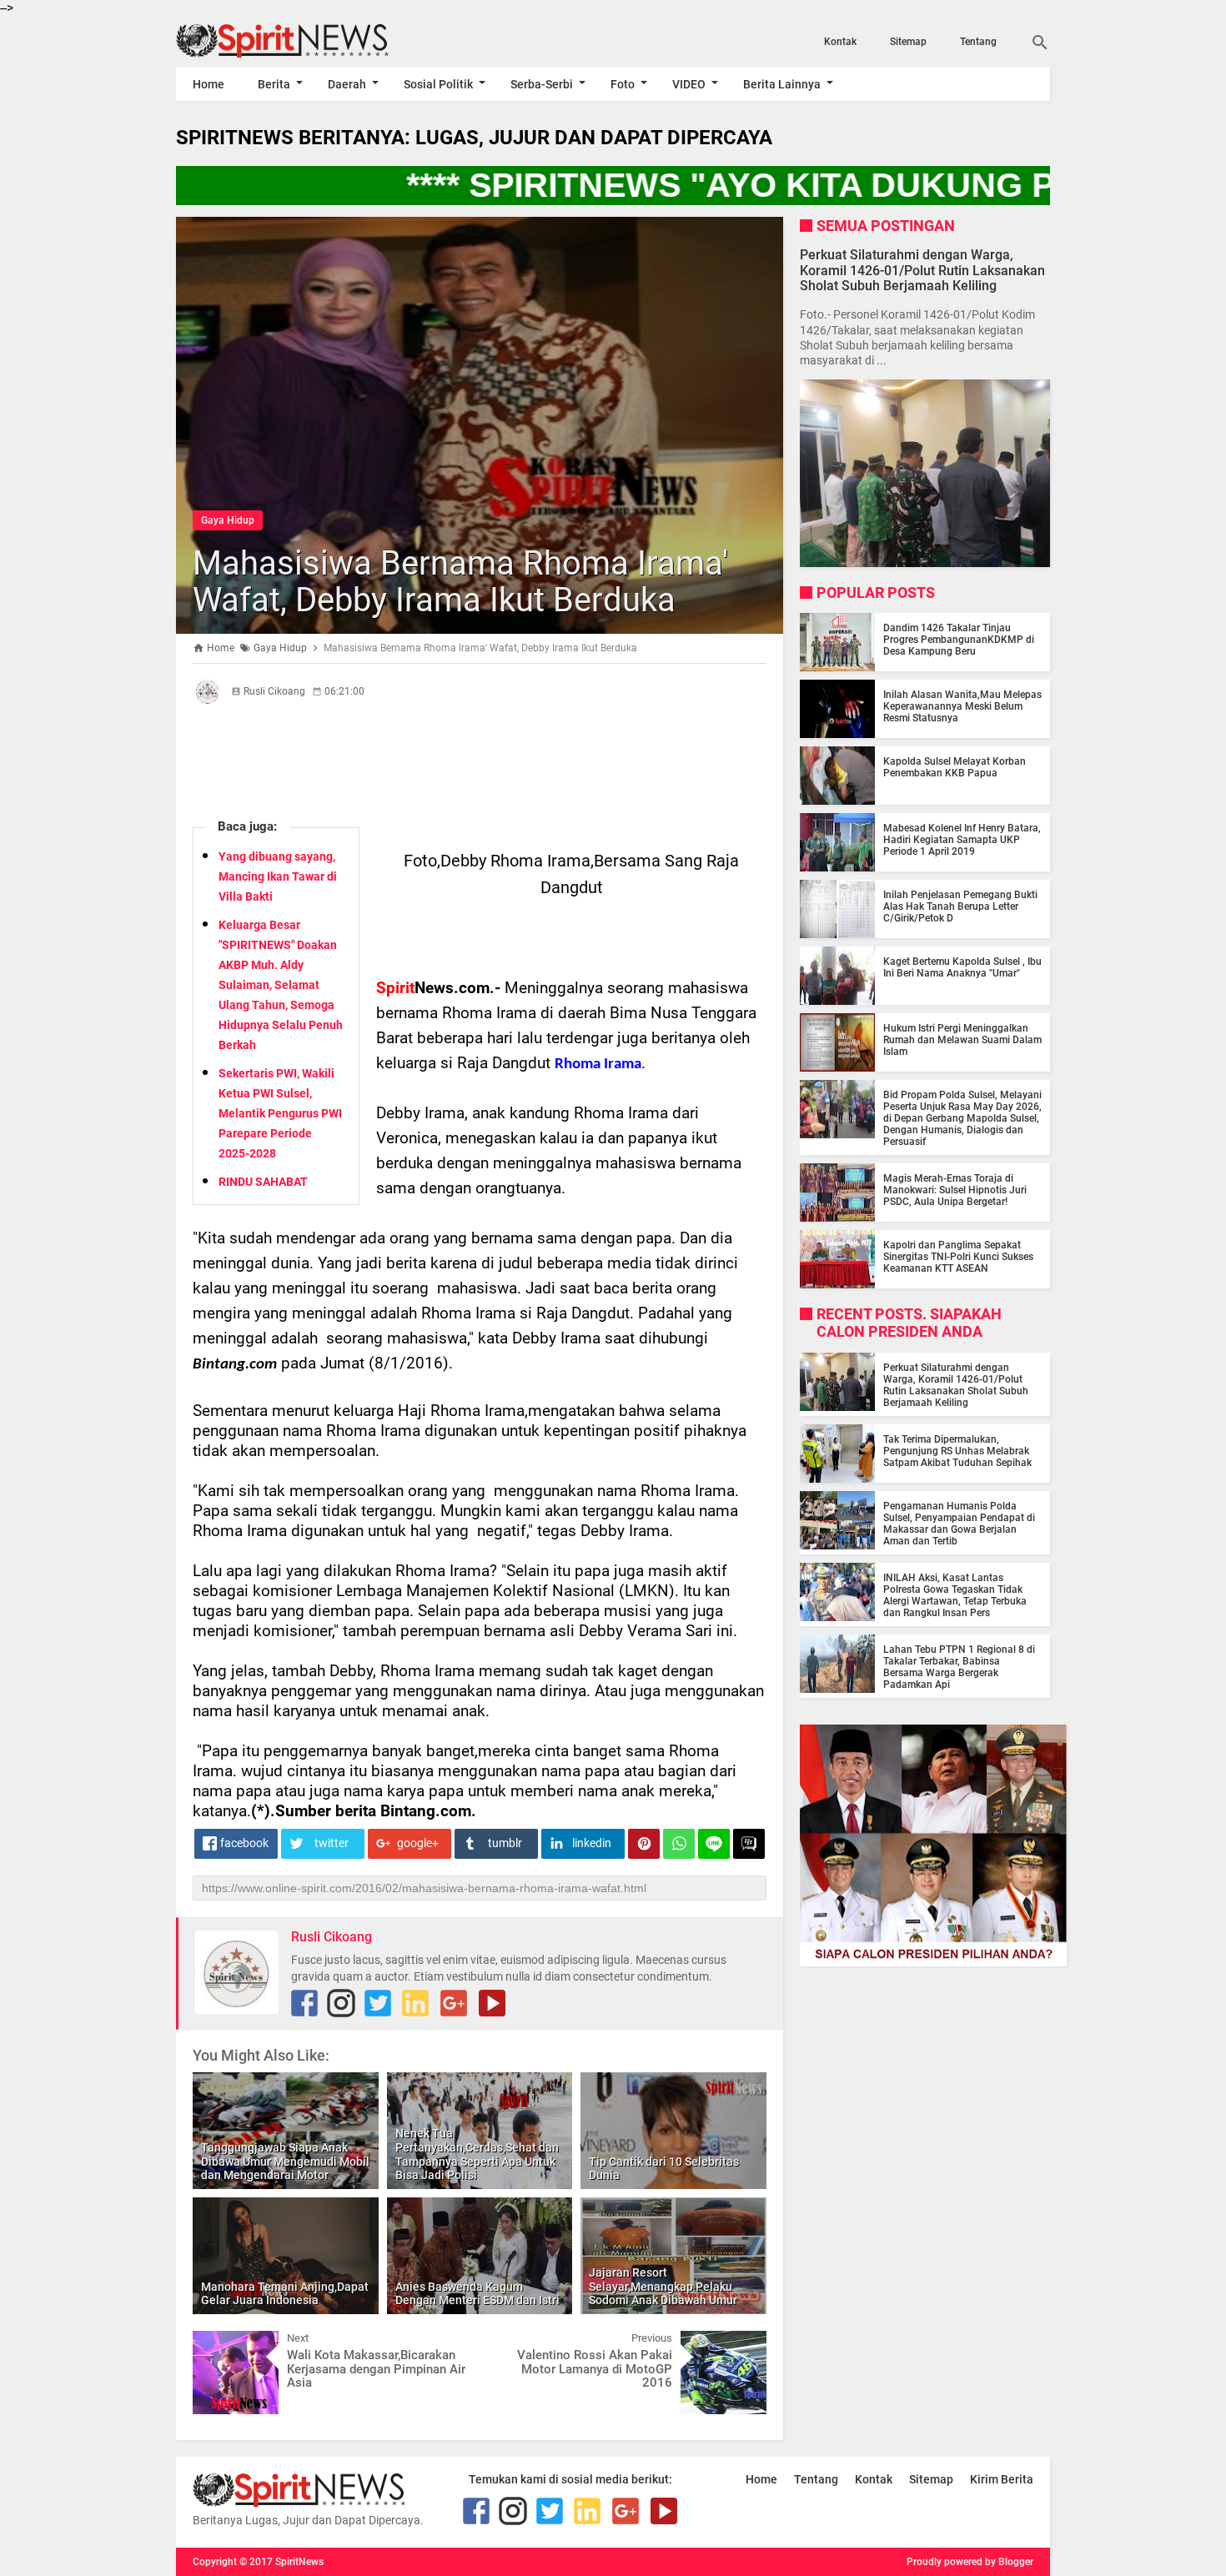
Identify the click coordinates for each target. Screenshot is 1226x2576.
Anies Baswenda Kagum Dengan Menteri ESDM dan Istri (477, 2294)
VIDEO (689, 84)
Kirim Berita (1002, 2479)
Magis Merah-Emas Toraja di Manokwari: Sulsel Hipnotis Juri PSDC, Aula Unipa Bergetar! (955, 1190)
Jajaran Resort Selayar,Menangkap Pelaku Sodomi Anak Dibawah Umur (663, 2287)
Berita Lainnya (782, 84)
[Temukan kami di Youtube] (492, 2003)
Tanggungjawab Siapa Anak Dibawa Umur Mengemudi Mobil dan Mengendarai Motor (285, 2162)
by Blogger (1009, 2562)
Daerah (347, 84)
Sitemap (908, 42)
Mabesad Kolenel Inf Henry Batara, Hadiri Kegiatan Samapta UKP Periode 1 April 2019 (962, 840)
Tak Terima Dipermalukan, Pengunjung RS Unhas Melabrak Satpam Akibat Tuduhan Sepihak (957, 1451)
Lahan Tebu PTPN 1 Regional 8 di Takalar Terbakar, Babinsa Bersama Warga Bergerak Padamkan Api (959, 1667)
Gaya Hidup (228, 520)
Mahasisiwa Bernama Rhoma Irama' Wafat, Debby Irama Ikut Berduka (460, 582)
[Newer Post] (218, 2343)
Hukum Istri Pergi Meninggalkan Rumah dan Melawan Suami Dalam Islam (962, 1040)
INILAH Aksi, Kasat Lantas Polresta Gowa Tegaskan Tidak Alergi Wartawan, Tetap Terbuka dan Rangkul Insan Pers (955, 1595)
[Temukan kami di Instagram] (341, 2003)
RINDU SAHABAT (263, 1182)
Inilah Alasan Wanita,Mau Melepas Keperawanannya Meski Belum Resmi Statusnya (962, 706)
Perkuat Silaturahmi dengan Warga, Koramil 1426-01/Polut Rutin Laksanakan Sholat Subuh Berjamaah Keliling (922, 270)
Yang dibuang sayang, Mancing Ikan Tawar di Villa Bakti (278, 876)
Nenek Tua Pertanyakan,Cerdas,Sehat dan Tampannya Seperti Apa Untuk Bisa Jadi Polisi (477, 2154)
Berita (274, 84)
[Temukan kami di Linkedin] (415, 2003)
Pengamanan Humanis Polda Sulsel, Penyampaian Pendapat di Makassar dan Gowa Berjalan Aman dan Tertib (959, 1524)
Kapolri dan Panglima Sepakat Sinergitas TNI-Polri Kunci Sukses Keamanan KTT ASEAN (958, 1257)
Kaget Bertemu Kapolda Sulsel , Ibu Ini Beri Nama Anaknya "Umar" (962, 967)
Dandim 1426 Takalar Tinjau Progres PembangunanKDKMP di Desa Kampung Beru (959, 640)
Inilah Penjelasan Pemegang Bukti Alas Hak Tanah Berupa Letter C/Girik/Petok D (960, 906)
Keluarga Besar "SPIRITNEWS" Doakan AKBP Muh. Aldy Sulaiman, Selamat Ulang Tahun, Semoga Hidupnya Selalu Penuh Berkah (281, 985)
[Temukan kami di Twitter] (378, 2003)
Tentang (978, 42)
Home (209, 84)
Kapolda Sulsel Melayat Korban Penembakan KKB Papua (955, 767)
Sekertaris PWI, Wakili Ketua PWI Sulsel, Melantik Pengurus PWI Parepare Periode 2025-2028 (280, 1113)
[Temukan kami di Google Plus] (454, 2003)
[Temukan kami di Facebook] (304, 2003)
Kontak (840, 42)
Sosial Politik (438, 84)
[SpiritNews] (307, 41)
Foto (623, 84)
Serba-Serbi (542, 84)
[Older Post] (741, 2343)
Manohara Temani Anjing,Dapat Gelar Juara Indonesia (285, 2294)
